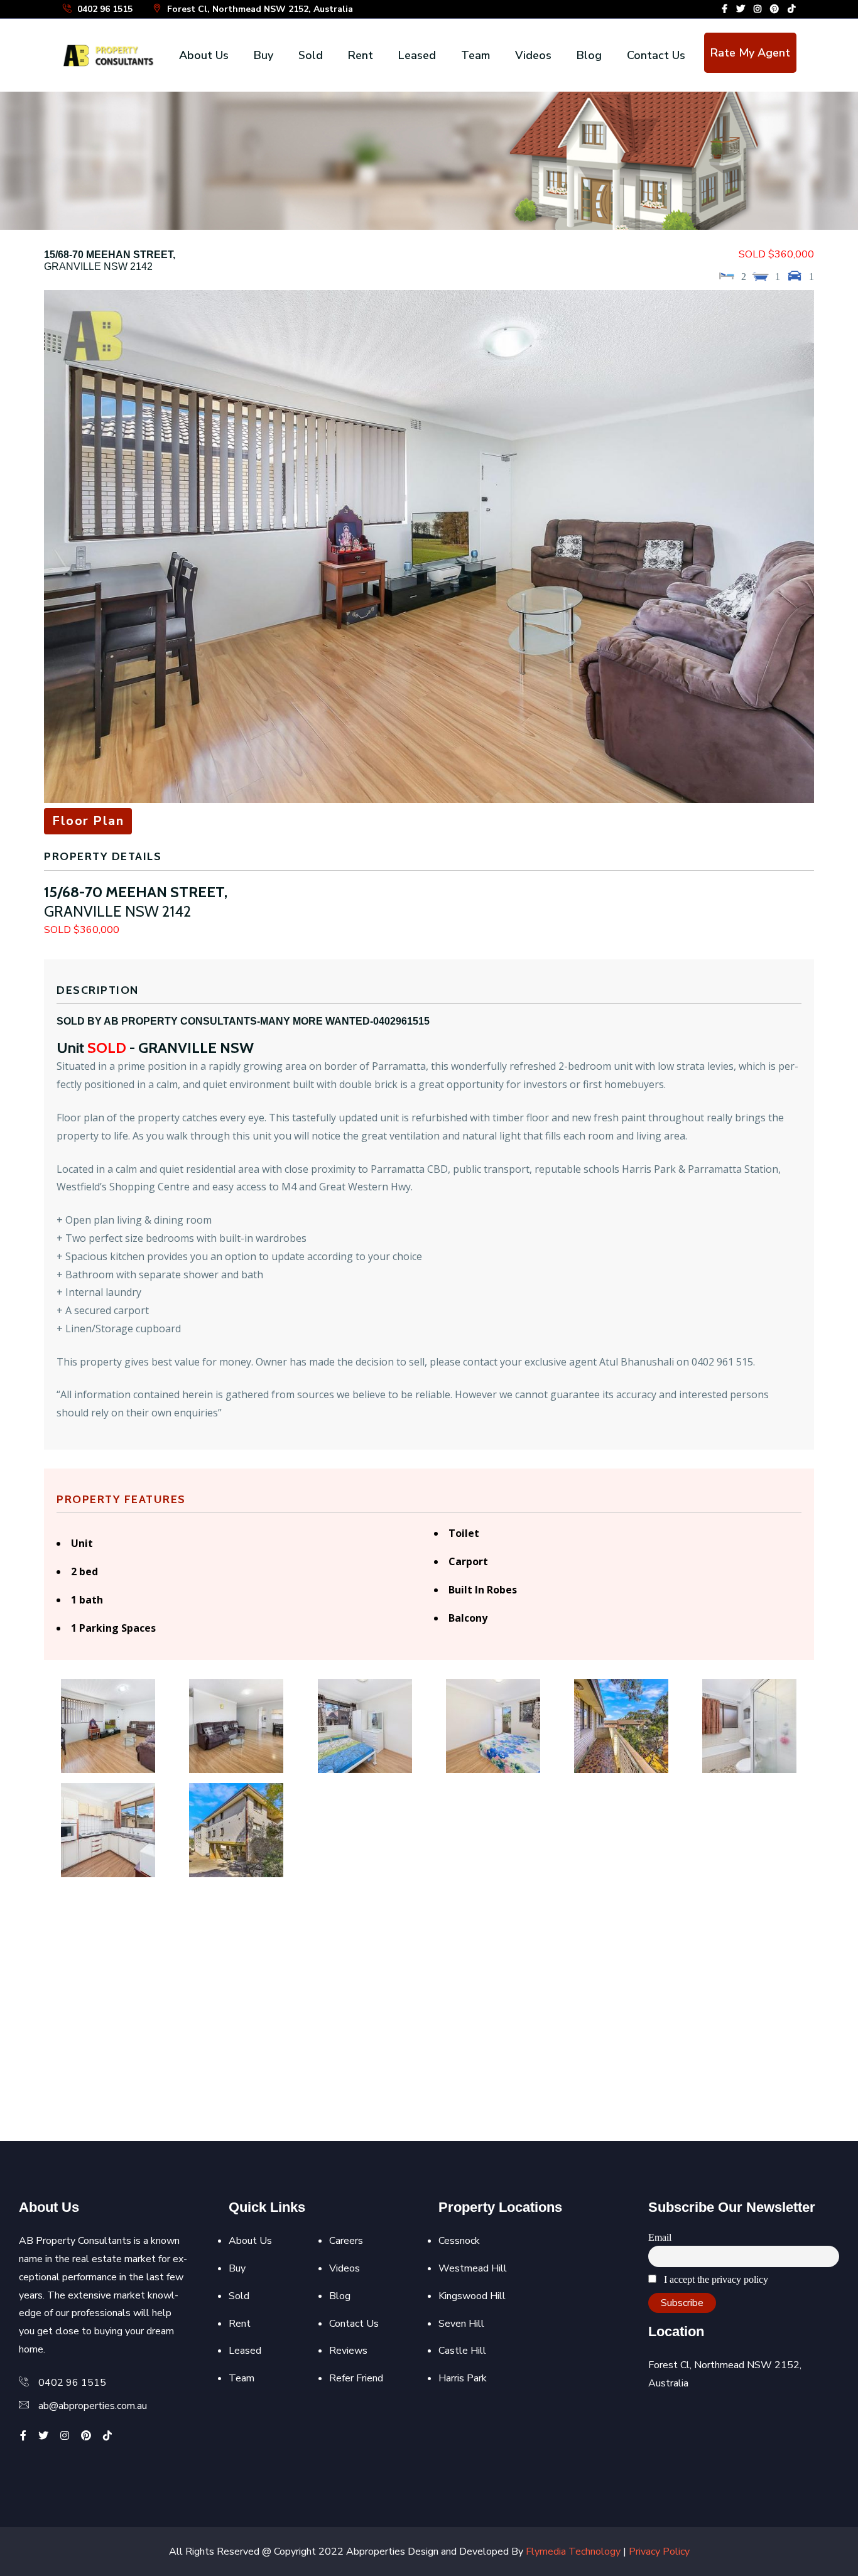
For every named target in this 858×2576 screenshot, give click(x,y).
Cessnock (459, 2241)
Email (660, 2237)
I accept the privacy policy (715, 2279)
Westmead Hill (473, 2268)
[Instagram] (758, 9)
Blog (589, 55)
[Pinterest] (774, 9)
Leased (417, 55)
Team (475, 55)
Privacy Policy (659, 2552)
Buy (263, 55)
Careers (346, 2241)
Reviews (348, 2351)
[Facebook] (725, 9)
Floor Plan (88, 821)
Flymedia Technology (573, 2552)
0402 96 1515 (104, 9)
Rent (361, 55)
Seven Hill (461, 2324)
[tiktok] (791, 9)
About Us (204, 55)
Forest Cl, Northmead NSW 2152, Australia (259, 9)
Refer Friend (356, 2378)
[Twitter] (741, 9)
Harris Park (463, 2378)
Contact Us (656, 55)
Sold (311, 55)
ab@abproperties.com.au (93, 2406)
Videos (533, 55)
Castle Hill (462, 2351)
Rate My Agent (750, 53)
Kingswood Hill (472, 2296)
